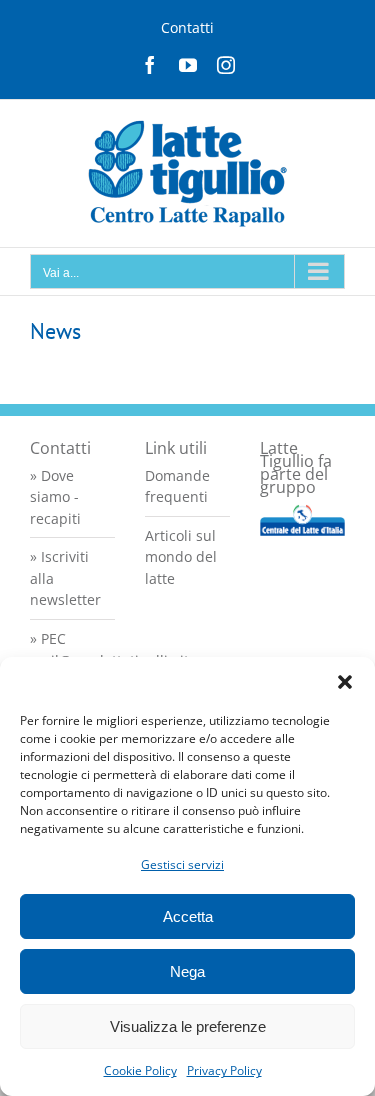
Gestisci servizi (182, 864)
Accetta (188, 916)
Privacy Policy (224, 1070)
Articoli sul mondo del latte (181, 557)
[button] (345, 682)
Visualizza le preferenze (188, 1026)
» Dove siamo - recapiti (55, 497)
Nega (187, 971)
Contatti (187, 27)
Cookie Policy (140, 1070)
